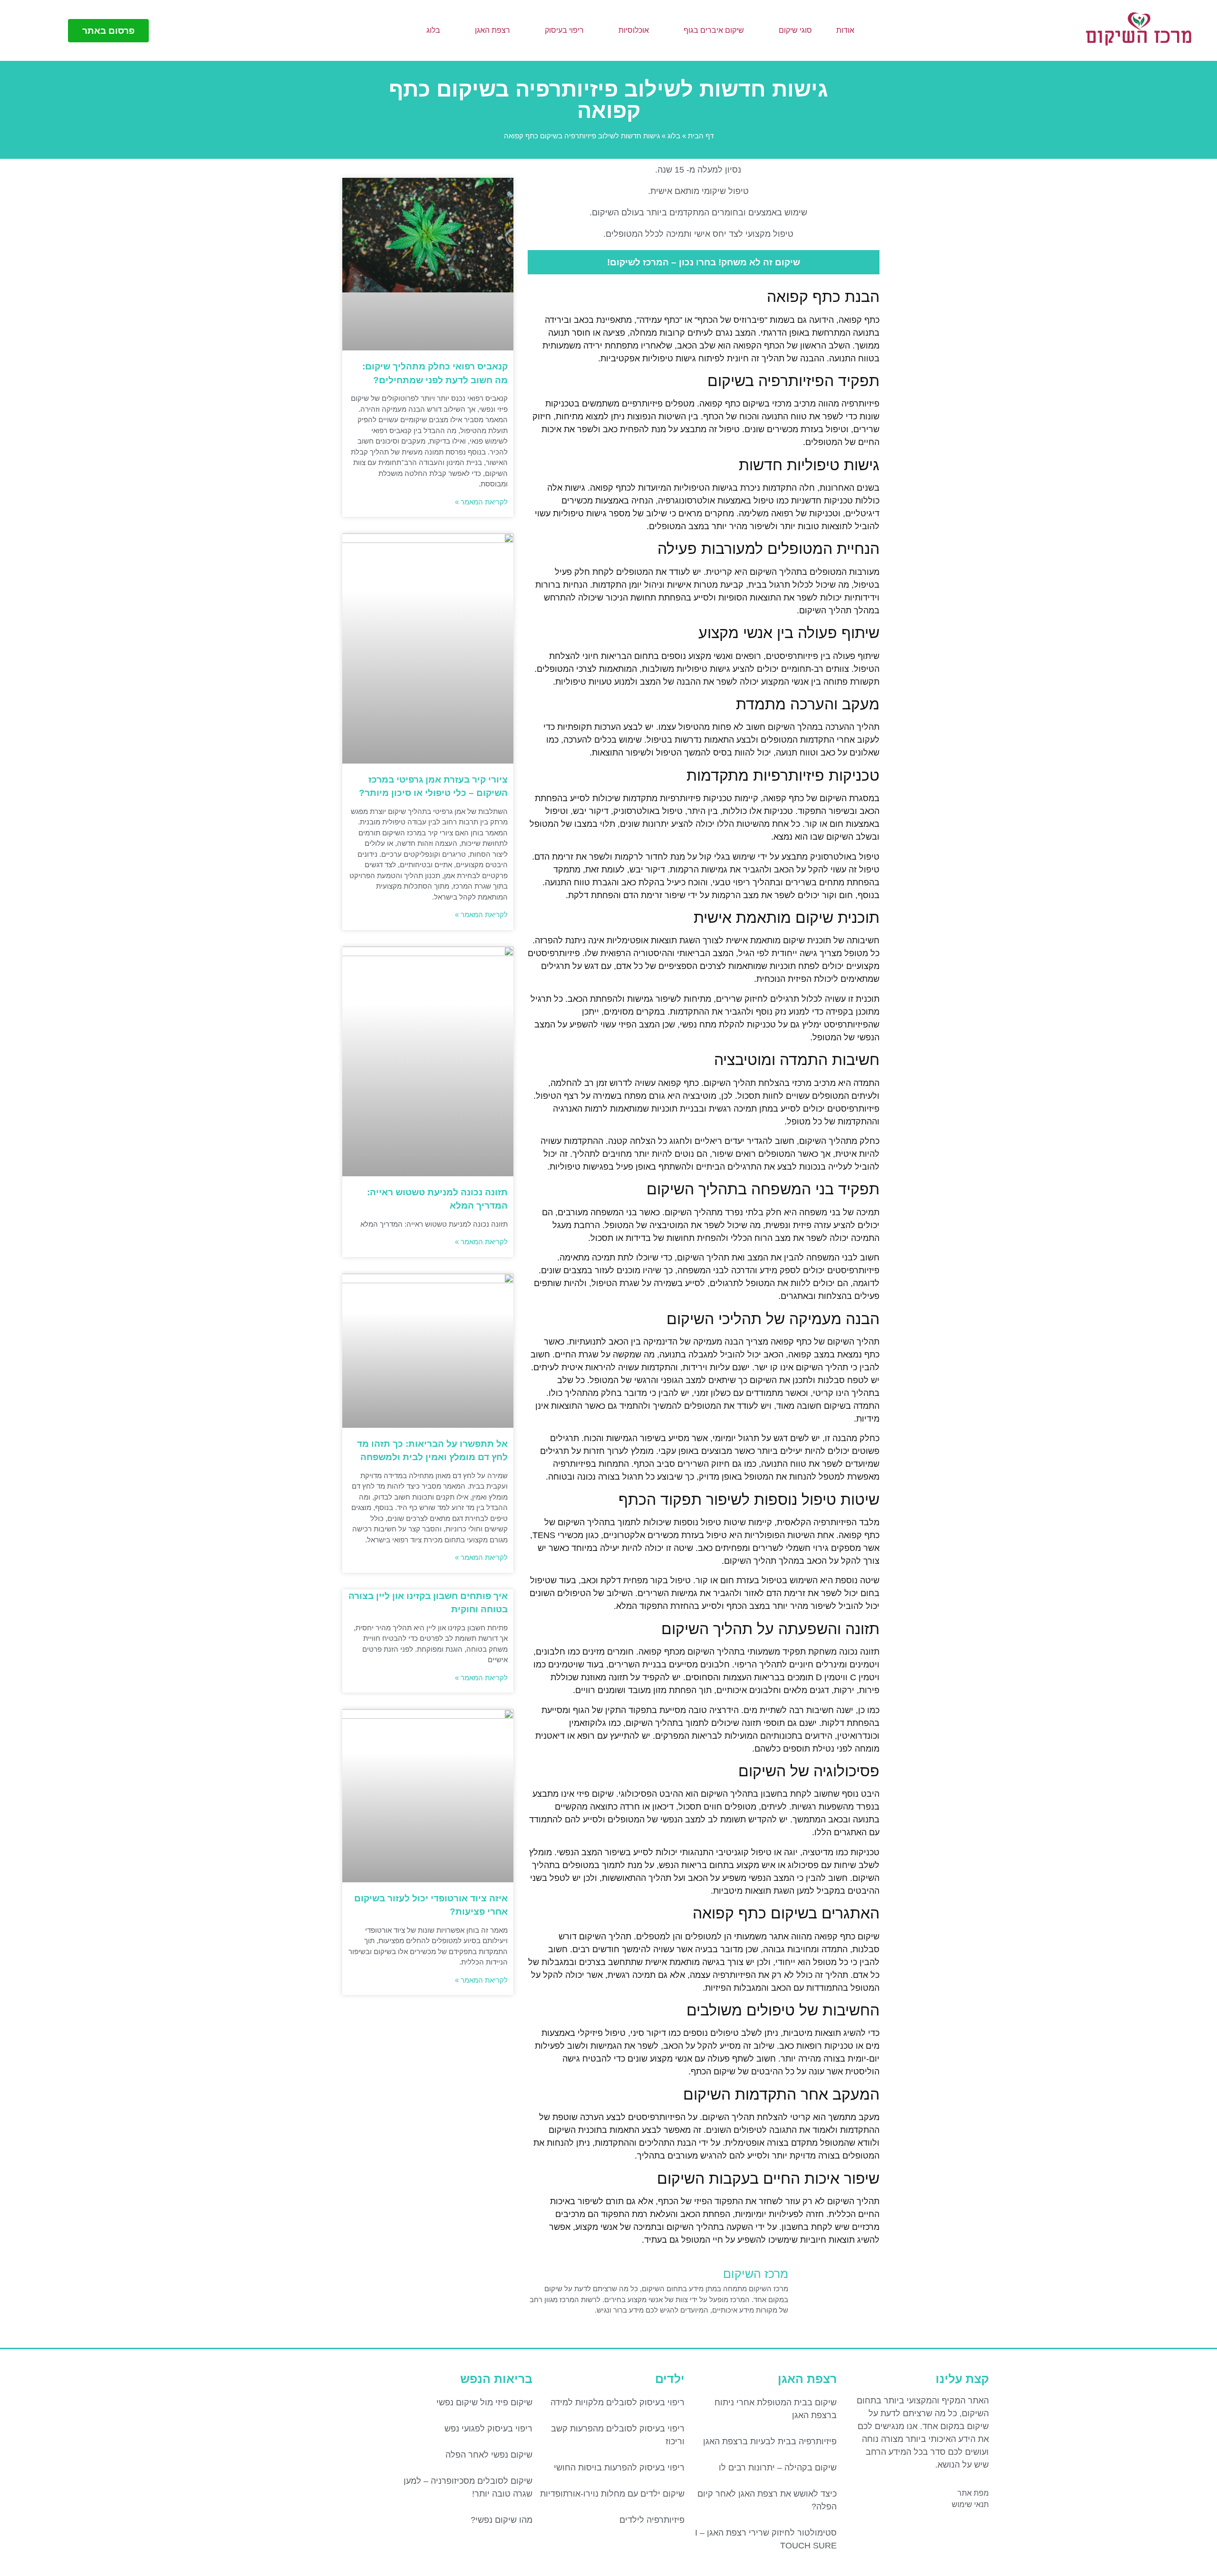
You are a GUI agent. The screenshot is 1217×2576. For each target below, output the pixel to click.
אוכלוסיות (634, 30)
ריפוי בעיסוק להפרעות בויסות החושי (619, 2468)
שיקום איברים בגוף (714, 30)
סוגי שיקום (795, 30)
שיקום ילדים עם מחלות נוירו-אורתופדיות (612, 2494)
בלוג (433, 30)
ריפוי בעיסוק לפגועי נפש (488, 2429)
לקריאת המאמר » (481, 502)
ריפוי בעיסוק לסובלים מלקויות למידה (618, 2402)
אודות (845, 30)
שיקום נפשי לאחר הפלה (489, 2455)
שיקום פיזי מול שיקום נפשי (484, 2402)
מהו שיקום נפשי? (502, 2520)
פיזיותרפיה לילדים (652, 2520)
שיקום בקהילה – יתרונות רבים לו (778, 2468)
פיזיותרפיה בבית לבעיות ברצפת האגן (770, 2441)
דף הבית (701, 136)
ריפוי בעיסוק (564, 30)
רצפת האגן (493, 30)
